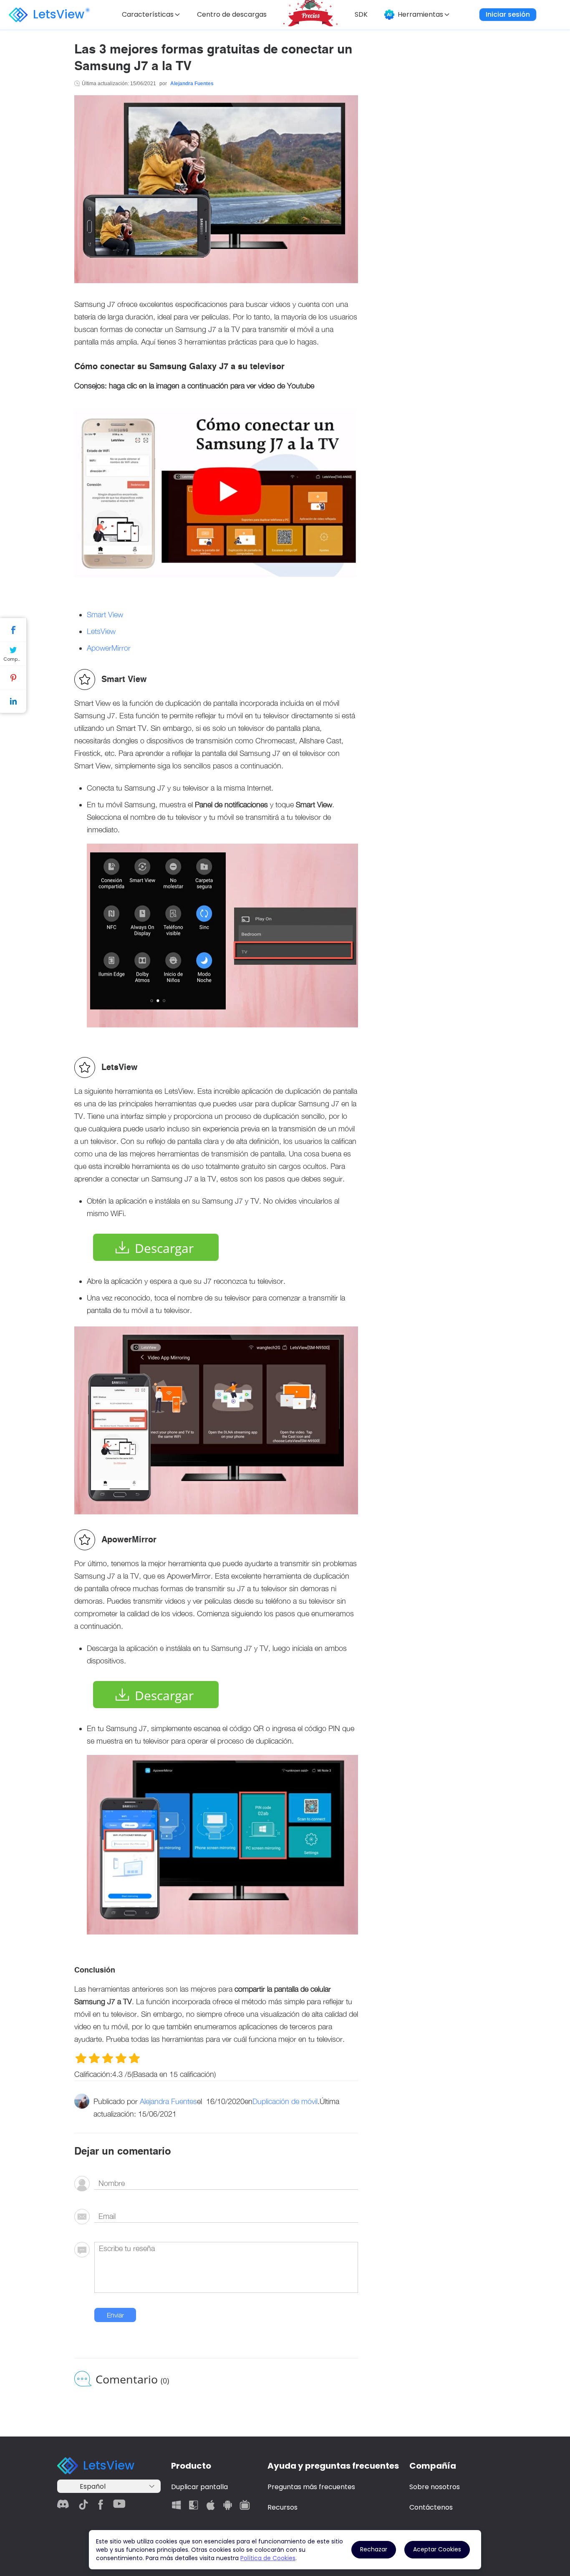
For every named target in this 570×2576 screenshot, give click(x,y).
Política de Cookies (268, 2558)
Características (148, 14)
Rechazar (374, 2549)
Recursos (282, 2507)
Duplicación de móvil (285, 2101)
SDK (361, 14)
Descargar (164, 1248)
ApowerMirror (109, 648)
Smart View (105, 615)
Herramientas (420, 14)
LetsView (59, 14)
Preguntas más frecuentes (311, 2487)
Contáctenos (431, 2507)
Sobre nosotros (435, 2487)
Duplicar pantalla (199, 2487)
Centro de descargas (232, 14)
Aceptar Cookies (437, 2549)
